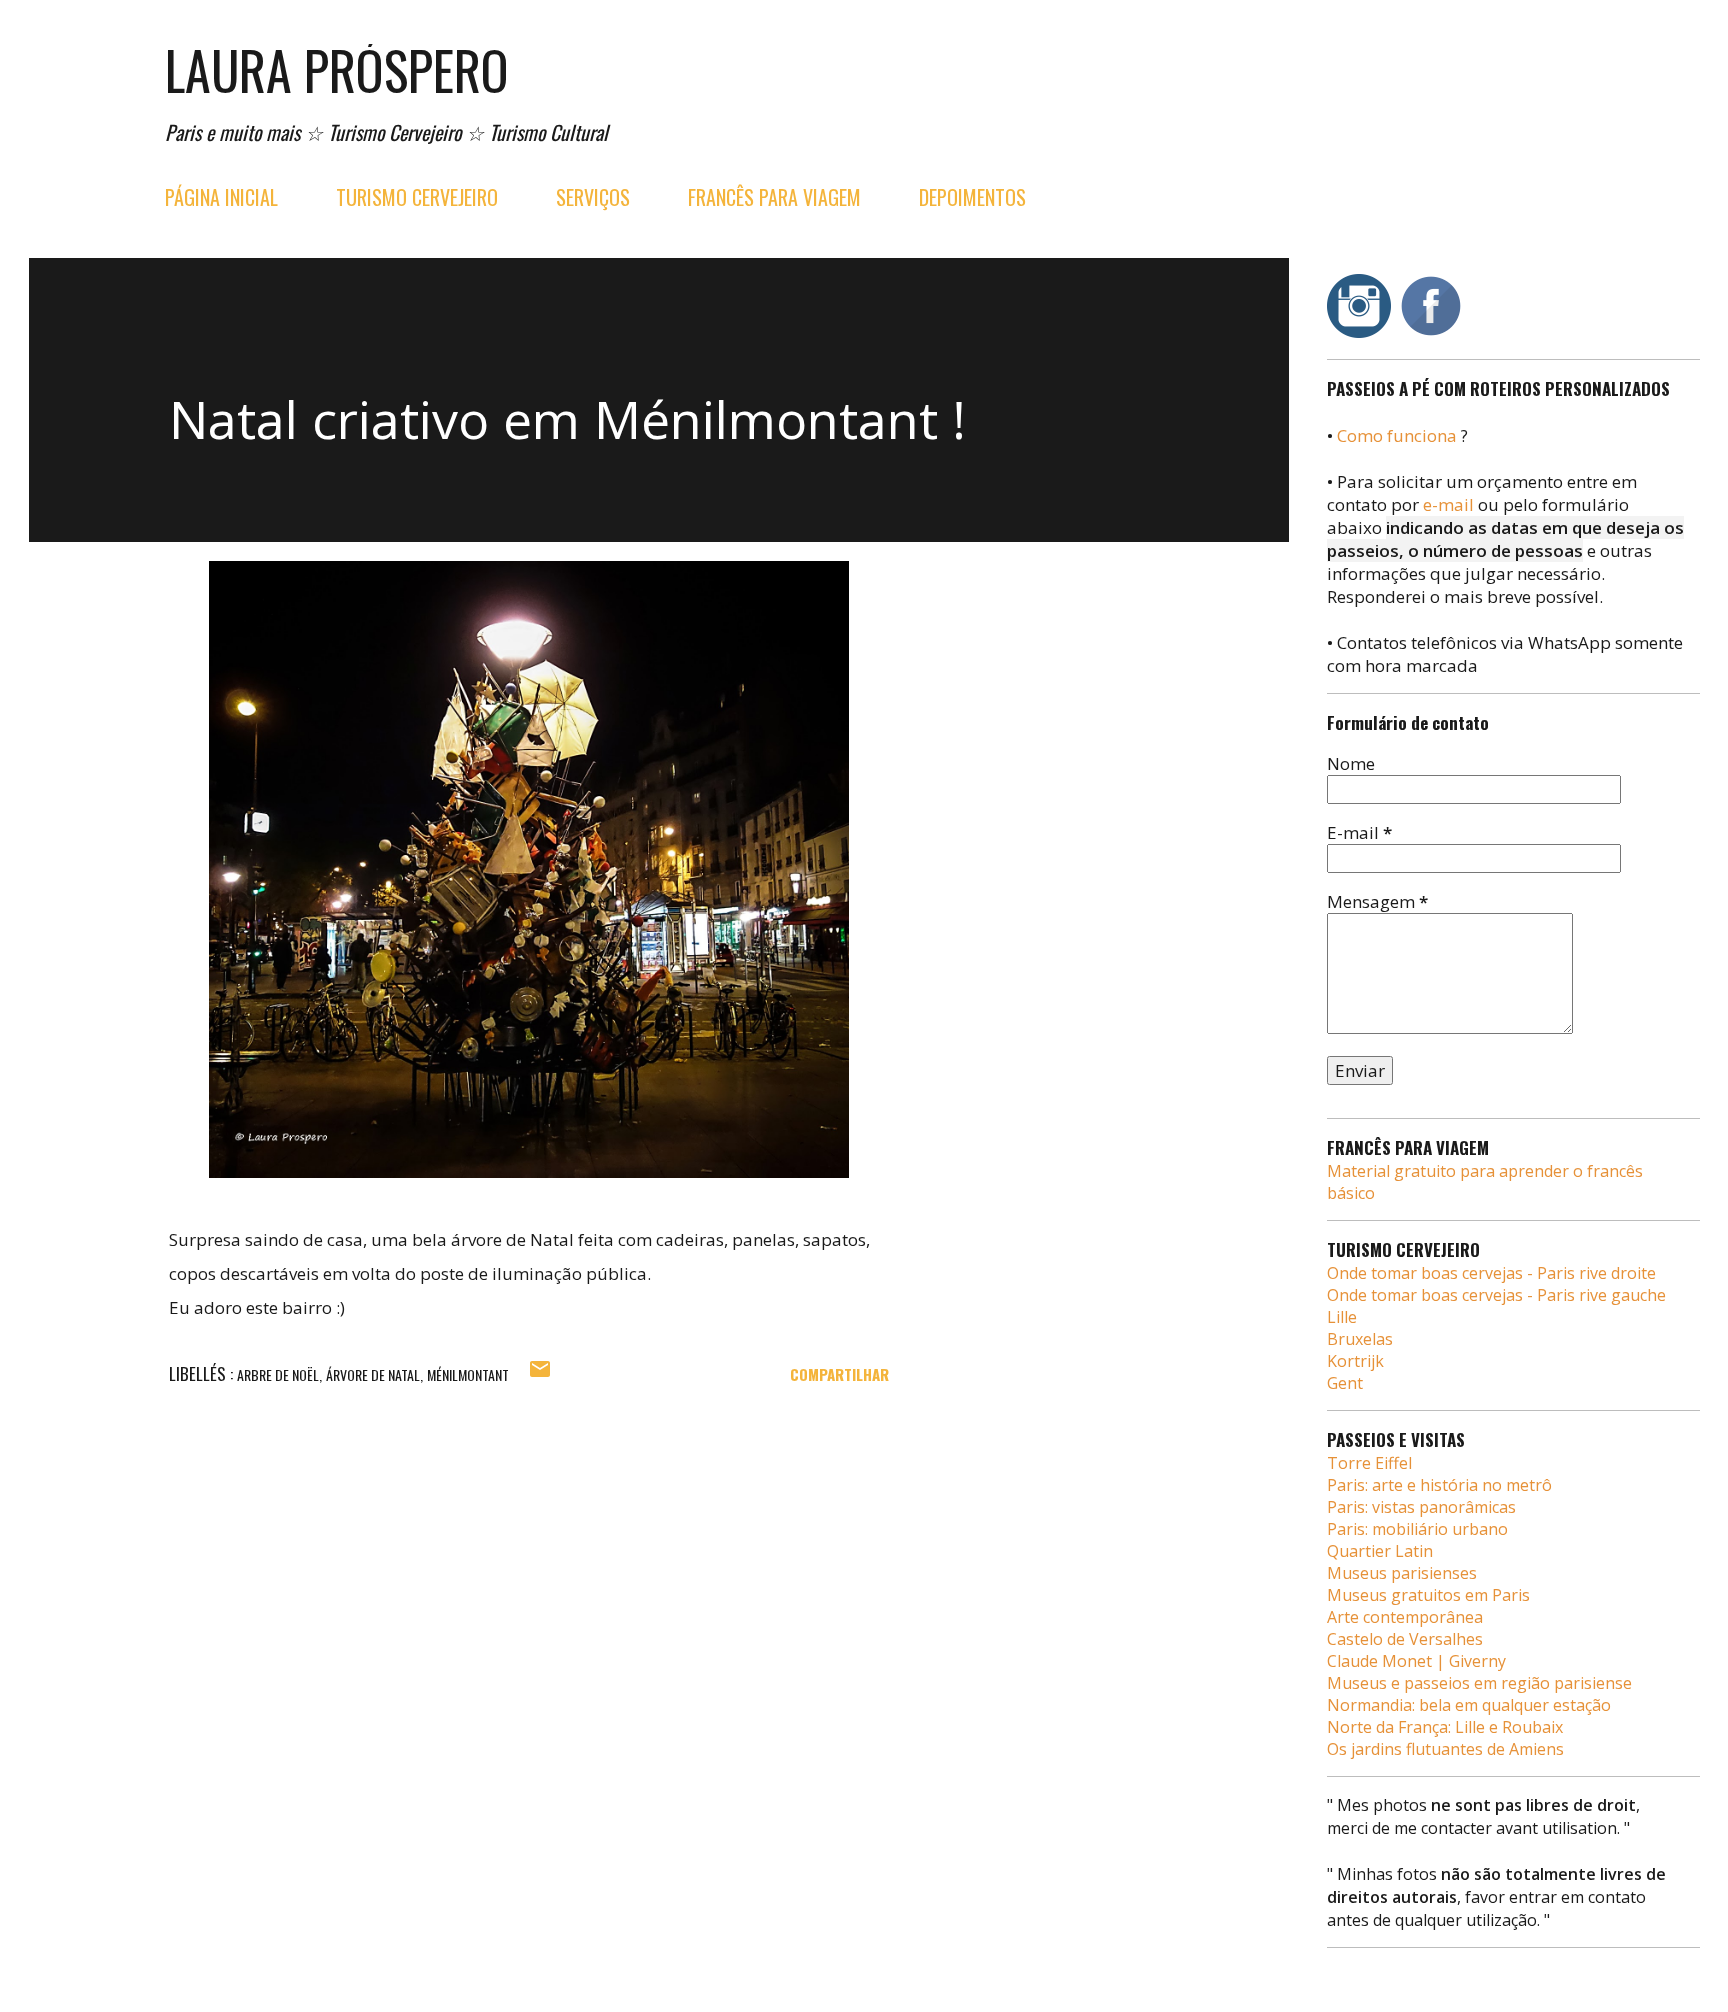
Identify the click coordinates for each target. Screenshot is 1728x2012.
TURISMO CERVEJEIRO (417, 197)
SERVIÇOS (593, 197)
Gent (1345, 1383)
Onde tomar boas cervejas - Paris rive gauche (1496, 1295)
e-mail (1448, 504)
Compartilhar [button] (839, 1374)
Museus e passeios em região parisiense (1479, 1683)
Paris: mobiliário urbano (1417, 1529)
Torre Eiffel (1369, 1463)
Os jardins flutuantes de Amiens (1445, 1749)
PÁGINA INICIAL (221, 197)
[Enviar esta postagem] (540, 1374)
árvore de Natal (373, 1374)
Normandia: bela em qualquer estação (1469, 1705)
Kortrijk (1355, 1361)
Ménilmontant (468, 1374)
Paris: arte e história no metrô (1439, 1485)
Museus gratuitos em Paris (1428, 1595)
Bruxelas (1360, 1339)
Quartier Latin (1380, 1551)
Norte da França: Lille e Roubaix (1445, 1727)
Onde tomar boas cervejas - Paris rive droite (1491, 1273)
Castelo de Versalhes (1405, 1639)
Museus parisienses (1402, 1573)
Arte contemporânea (1405, 1617)
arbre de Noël (278, 1374)
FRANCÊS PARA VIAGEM (774, 197)
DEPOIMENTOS (972, 197)
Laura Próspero (337, 69)
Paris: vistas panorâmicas (1421, 1507)
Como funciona (1397, 435)
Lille (1342, 1317)
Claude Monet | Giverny (1416, 1661)
